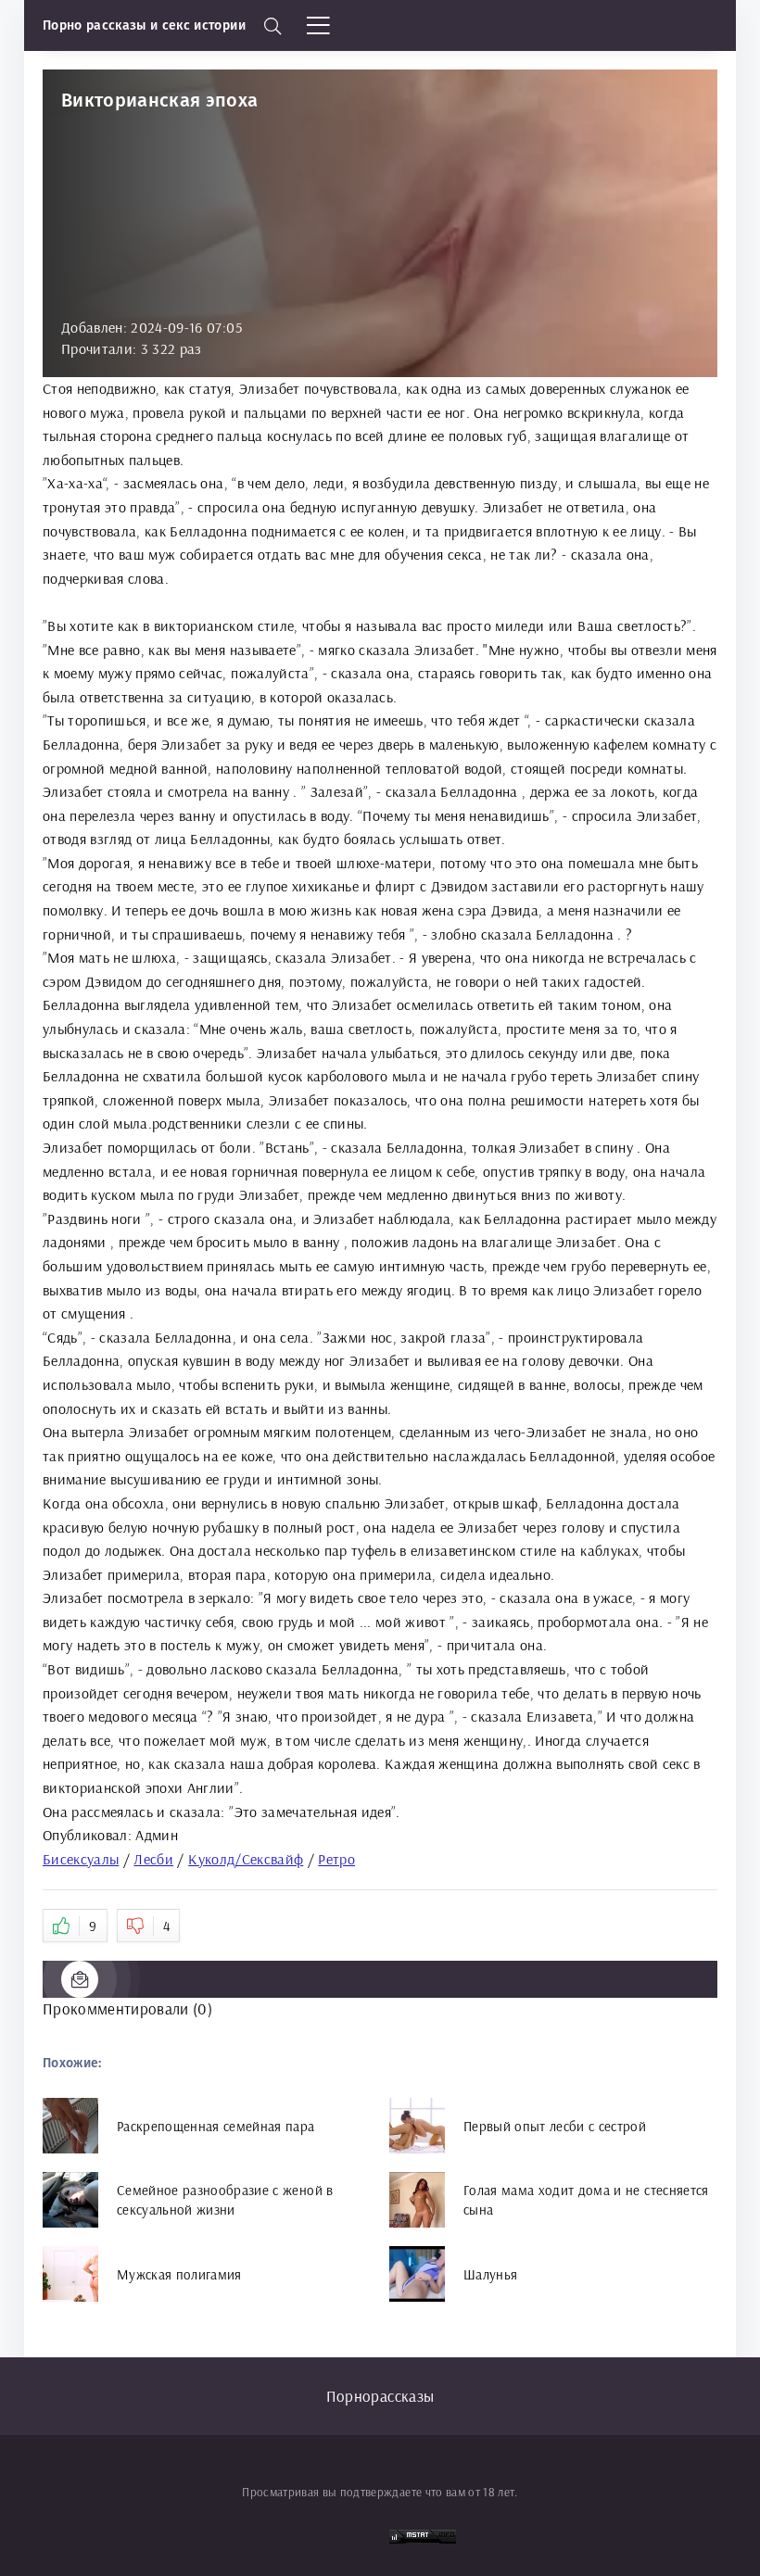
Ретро (336, 1859)
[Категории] (320, 26)
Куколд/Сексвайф (246, 1859)
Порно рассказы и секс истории (144, 25)
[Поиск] (273, 26)
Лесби (153, 1859)
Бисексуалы (81, 1859)
